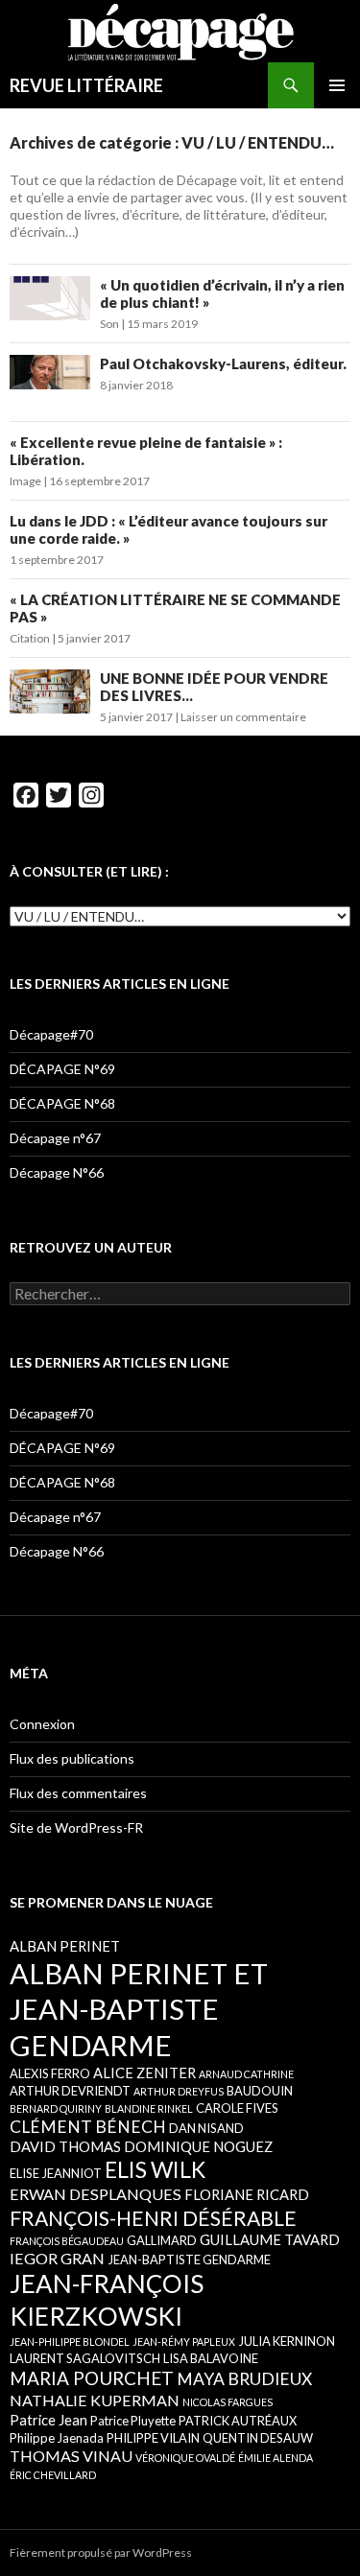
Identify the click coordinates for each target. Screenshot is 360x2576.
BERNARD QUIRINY (56, 2108)
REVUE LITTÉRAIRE (86, 85)
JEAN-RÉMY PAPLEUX (184, 2342)
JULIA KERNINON (287, 2341)
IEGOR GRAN (57, 2258)
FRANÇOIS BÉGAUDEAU (67, 2241)
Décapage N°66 (57, 1172)
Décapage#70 (51, 1034)
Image (25, 481)
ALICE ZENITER (144, 2073)
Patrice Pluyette (133, 2421)
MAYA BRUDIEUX (244, 2379)
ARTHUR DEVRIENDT (70, 2091)
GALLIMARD (162, 2240)
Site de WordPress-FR (76, 1827)
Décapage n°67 (55, 1138)
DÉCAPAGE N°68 (62, 1103)
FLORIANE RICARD (247, 2194)
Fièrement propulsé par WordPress (101, 2553)
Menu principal (337, 85)
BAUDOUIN (260, 2091)
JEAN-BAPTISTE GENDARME (189, 2260)
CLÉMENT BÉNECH (88, 2127)
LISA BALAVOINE (211, 2358)
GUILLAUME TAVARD (270, 2239)
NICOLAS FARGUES (228, 2402)
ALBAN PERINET (65, 1946)
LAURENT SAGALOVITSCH (85, 2358)
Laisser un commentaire (243, 717)
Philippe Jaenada (57, 2438)
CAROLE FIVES (237, 2108)
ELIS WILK (155, 2169)
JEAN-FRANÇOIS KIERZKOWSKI (107, 2299)
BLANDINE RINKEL (149, 2108)
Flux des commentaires (78, 1793)
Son (109, 324)
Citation (30, 638)
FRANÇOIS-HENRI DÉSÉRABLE (153, 2218)
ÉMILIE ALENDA (276, 2458)
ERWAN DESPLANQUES (96, 2194)
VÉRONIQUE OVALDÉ (185, 2458)
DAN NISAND (206, 2128)
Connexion (42, 1724)
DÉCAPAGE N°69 (62, 1069)
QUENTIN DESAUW (258, 2438)
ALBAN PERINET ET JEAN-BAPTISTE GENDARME (139, 2009)
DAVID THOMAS (65, 2146)
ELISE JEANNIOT (56, 2173)
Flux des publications (72, 1758)
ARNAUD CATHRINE (246, 2074)
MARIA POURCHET (92, 2378)
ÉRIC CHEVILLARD (53, 2475)
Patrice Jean (48, 2420)
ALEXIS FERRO (50, 2073)
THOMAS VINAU (71, 2456)
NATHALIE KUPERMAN (95, 2400)
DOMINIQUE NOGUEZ (198, 2146)
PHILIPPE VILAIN (153, 2438)
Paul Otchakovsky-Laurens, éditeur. (223, 363)
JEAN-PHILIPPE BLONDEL (70, 2342)
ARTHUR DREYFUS (179, 2091)
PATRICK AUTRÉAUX (238, 2421)
